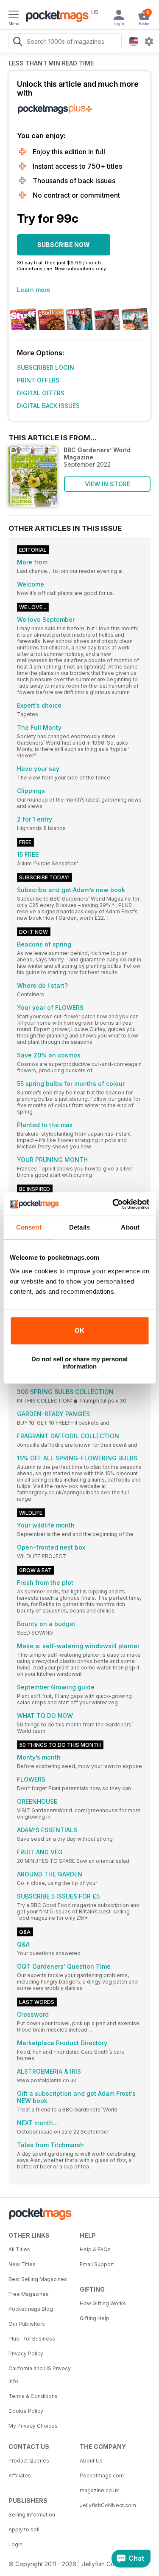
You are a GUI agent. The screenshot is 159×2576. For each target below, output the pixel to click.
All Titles (19, 2249)
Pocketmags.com (102, 2475)
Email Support (97, 2264)
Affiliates (20, 2475)
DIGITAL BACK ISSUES (48, 406)
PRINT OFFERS (38, 380)
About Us (91, 2461)
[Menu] (14, 16)
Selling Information (32, 2515)
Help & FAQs (95, 2249)
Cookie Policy (26, 2411)
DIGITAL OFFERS (41, 393)
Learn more (34, 290)
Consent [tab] (29, 1227)
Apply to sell (24, 2529)
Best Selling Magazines (38, 2279)
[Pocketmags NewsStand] (55, 17)
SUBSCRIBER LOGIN (46, 367)
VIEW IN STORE (107, 484)
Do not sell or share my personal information (79, 1363)
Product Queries (29, 2461)
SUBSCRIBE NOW (64, 245)
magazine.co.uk (99, 2490)
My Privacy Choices (33, 2426)
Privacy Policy (26, 2354)
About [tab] (130, 1227)
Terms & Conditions (33, 2396)
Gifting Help (95, 2318)
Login (15, 2544)
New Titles (22, 2264)
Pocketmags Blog (31, 2309)
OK (79, 1331)
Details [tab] (79, 1227)
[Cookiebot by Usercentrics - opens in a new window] (113, 1204)
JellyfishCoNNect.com (108, 2505)
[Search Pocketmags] (17, 43)
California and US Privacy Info (40, 2375)
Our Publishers (27, 2324)
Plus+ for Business (32, 2339)
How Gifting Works (103, 2303)
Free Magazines (29, 2294)
